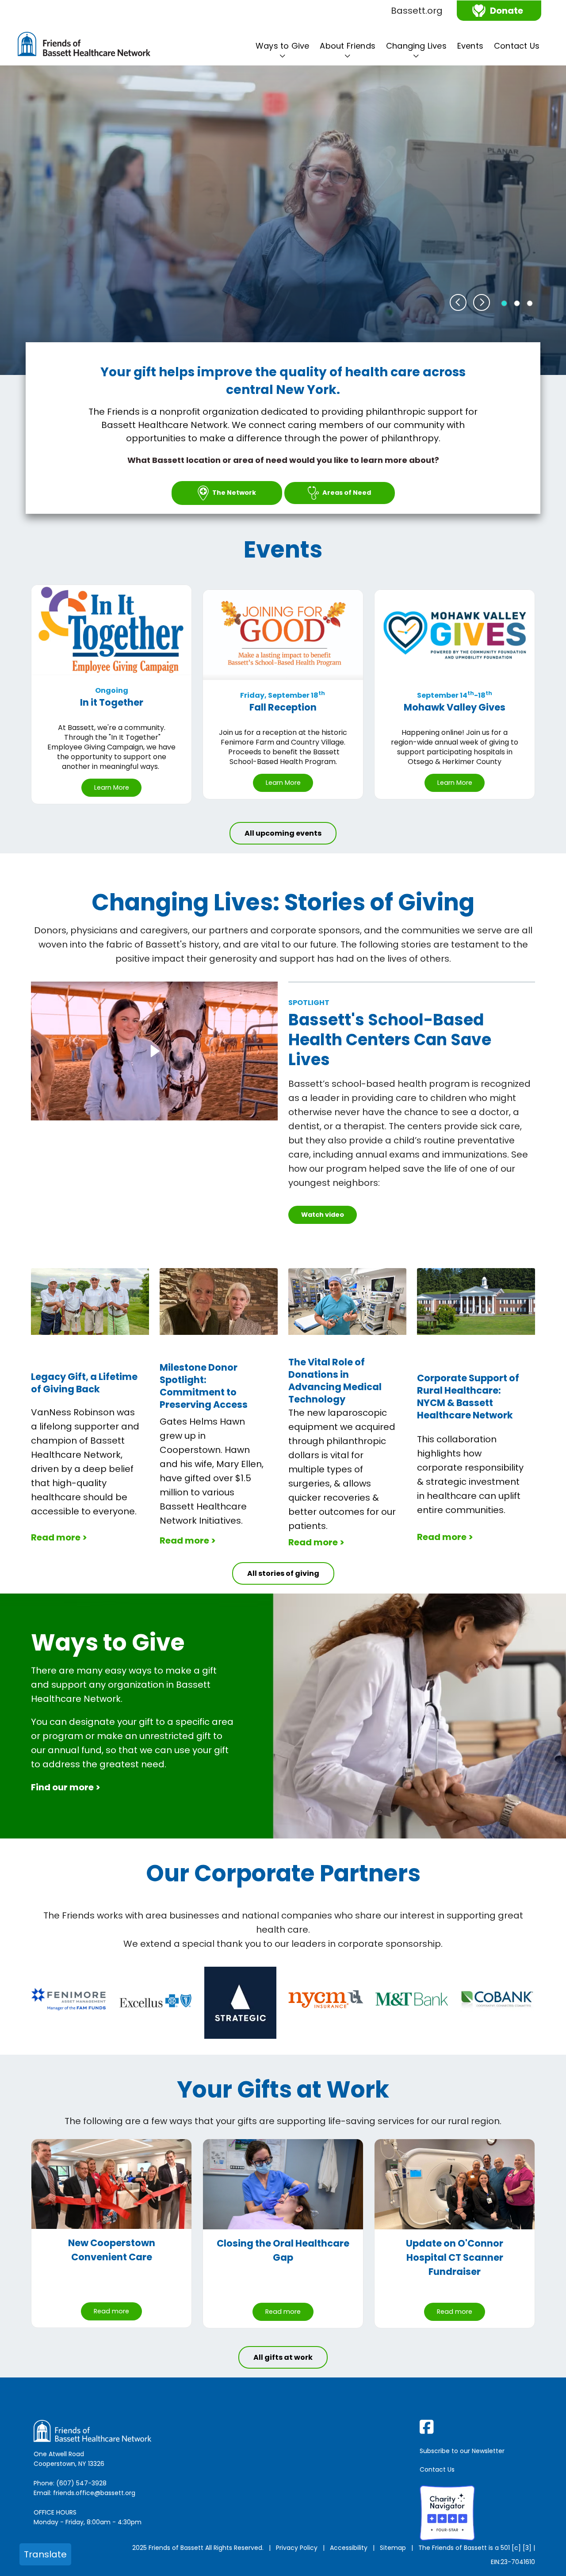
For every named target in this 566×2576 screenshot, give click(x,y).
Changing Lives (416, 46)
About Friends (348, 46)
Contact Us (517, 46)
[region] (283, 220)
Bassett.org (417, 11)
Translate (45, 2554)
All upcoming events (283, 833)
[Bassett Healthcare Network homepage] (84, 46)
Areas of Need (347, 493)
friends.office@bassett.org (94, 2493)
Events (470, 46)
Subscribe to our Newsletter (462, 2451)
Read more (111, 2311)
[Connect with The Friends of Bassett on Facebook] (479, 2427)
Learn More (112, 787)
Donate (507, 11)
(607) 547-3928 (81, 2483)
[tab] (504, 303)
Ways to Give (282, 46)
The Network (234, 493)
